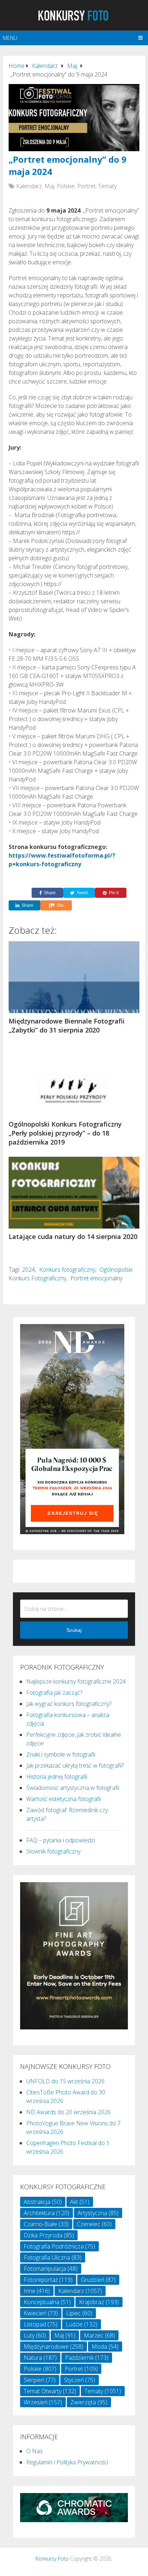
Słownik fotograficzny (53, 1851)
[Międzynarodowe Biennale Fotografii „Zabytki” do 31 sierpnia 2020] (74, 977)
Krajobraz (99, 2302)
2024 (28, 1270)
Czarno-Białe (46, 2224)
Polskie (66, 186)
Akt (80, 2202)
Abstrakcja (43, 2202)
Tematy (107, 186)
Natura (40, 2358)
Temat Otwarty (50, 2391)
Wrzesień (43, 2402)
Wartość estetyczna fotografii (64, 1799)
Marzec (99, 2335)
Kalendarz (29, 186)
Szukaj (74, 1630)
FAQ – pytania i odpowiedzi (61, 1840)
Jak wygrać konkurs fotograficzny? (69, 1704)
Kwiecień (41, 2313)
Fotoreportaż (48, 2280)
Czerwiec (94, 2224)
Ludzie (82, 2324)
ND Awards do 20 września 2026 (68, 2112)
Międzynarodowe (54, 2347)
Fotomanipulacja (51, 2269)
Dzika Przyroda (49, 2235)
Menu (10, 38)
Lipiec (79, 2313)
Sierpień (40, 2380)
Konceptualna (47, 2302)
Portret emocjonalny (96, 1278)
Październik (87, 2358)
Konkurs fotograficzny (67, 1270)
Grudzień (98, 2280)
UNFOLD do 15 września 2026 (65, 2081)
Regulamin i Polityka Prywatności (67, 2462)
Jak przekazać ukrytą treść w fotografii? (75, 1765)
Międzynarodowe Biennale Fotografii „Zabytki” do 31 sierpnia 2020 (67, 1025)
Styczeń (80, 2380)
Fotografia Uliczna (53, 2257)
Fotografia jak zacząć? (54, 1693)
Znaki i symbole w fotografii (61, 1754)
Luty (35, 2335)
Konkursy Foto (52, 2559)
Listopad (41, 2324)
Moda (105, 2347)
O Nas (34, 2451)
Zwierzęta (89, 2402)
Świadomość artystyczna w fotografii (73, 1788)
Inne (37, 2291)
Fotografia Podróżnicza (59, 2246)
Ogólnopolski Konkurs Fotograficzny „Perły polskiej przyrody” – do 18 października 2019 (65, 1133)
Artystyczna (98, 2213)
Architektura (47, 2213)
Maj (49, 186)
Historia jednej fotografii (57, 1777)
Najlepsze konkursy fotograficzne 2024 (76, 1681)
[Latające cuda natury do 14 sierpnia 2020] (74, 1193)
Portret (86, 186)
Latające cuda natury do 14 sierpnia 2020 (73, 1236)
